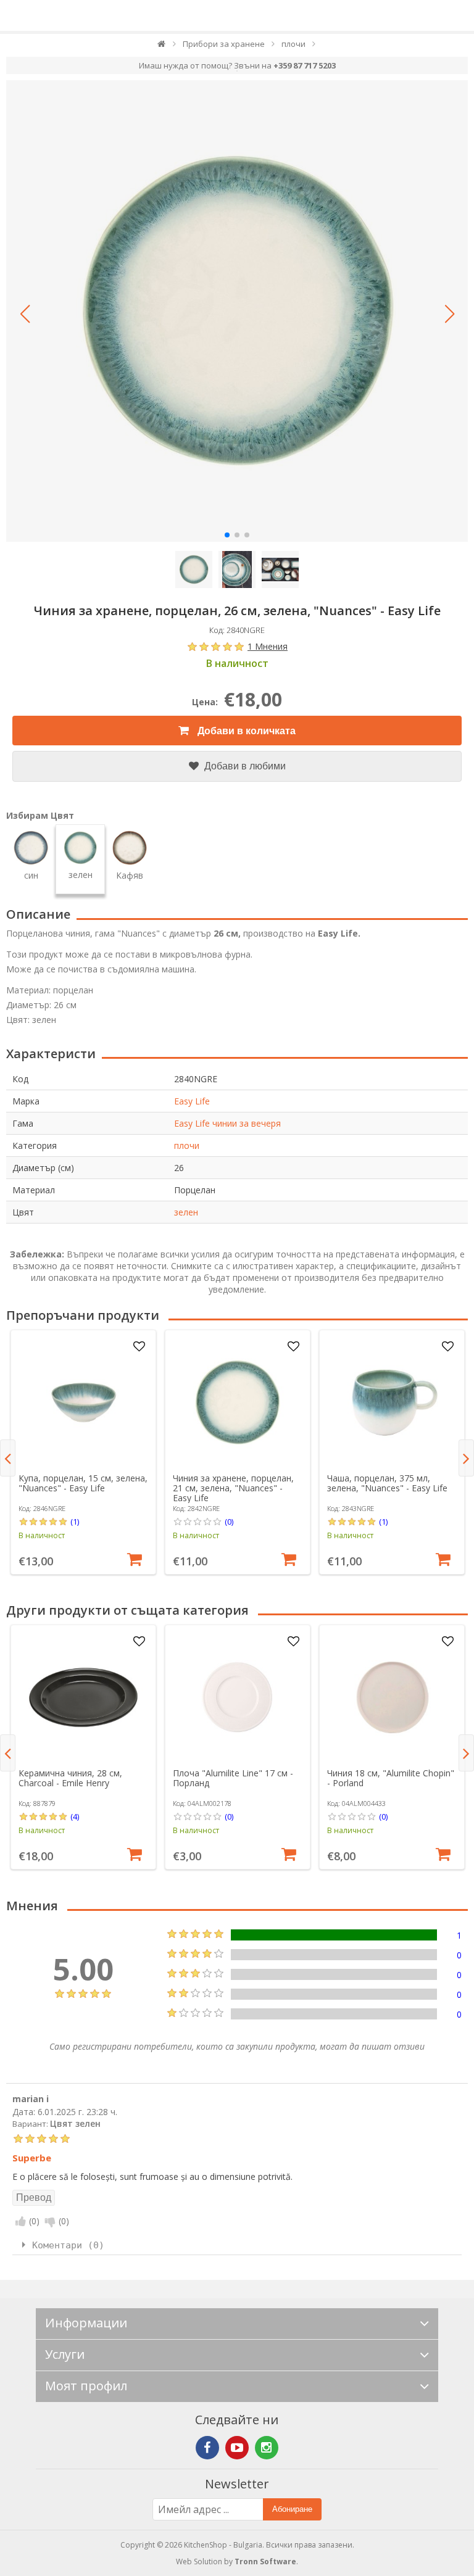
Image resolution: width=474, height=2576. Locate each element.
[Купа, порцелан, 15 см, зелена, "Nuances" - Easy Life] (83, 1402)
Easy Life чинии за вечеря (227, 1123)
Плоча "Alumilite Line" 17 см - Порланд (233, 1778)
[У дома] (162, 47)
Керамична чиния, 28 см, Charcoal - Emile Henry (70, 1778)
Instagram (267, 2448)
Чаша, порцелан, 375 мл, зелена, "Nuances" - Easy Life (387, 1483)
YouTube (237, 2448)
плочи (187, 1145)
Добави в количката (245, 731)
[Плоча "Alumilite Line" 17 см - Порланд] (238, 1697)
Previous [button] (8, 1458)
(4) (75, 1816)
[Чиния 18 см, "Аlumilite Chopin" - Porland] (392, 1697)
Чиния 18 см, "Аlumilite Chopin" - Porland (391, 1778)
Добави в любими (244, 766)
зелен (186, 1212)
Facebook (207, 2448)
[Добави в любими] (139, 1347)
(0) (229, 1522)
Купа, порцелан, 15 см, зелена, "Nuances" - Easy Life (83, 1483)
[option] (83, 1452)
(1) (75, 1522)
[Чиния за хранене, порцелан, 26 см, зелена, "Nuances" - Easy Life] (237, 311)
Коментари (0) (68, 2245)
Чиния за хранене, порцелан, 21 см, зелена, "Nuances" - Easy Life (233, 1488)
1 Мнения (268, 646)
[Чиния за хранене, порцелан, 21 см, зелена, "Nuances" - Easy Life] (238, 1402)
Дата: (24, 2112)
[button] (25, 314)
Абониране (292, 2509)
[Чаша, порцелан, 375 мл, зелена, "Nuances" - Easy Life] (392, 1402)
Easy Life (192, 1101)
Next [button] (466, 1458)
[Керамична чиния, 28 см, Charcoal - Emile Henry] (83, 1697)
